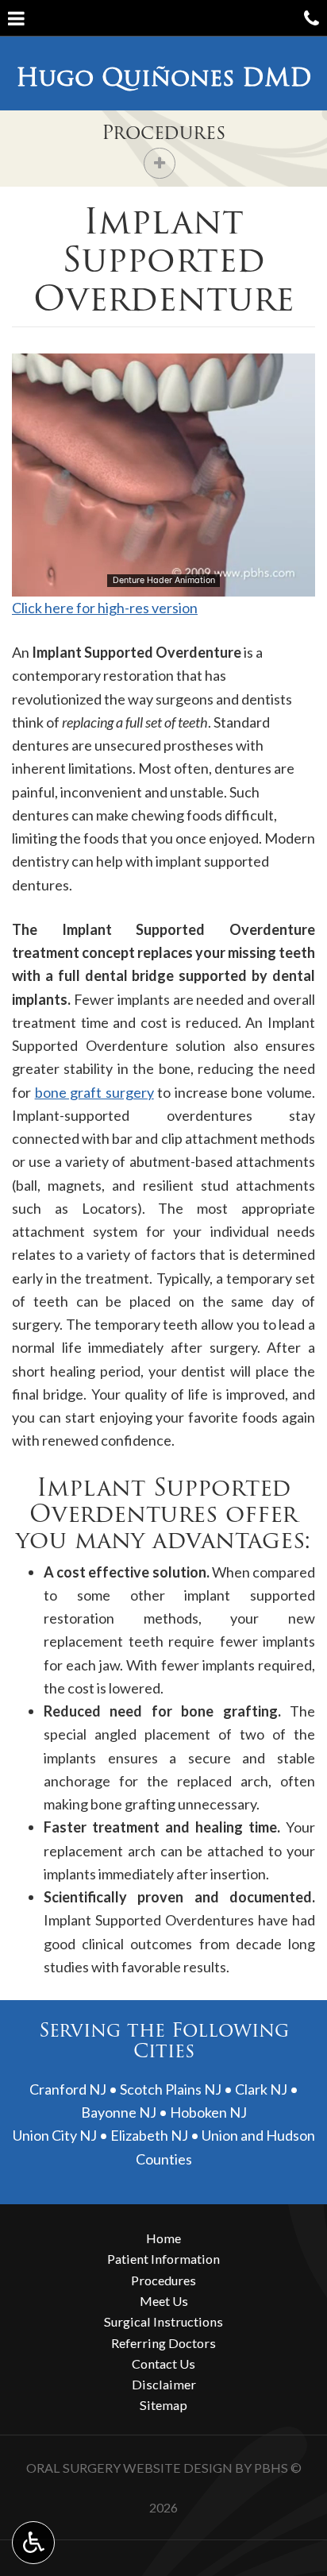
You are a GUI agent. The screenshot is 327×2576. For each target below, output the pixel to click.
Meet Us (164, 2301)
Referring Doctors (163, 2343)
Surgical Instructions (163, 2321)
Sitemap (163, 2405)
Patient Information (163, 2259)
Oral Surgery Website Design (129, 2468)
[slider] (163, 584)
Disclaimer (164, 2384)
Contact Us (163, 2364)
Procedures (163, 132)
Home (163, 2238)
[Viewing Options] (33, 2543)
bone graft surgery (94, 1092)
